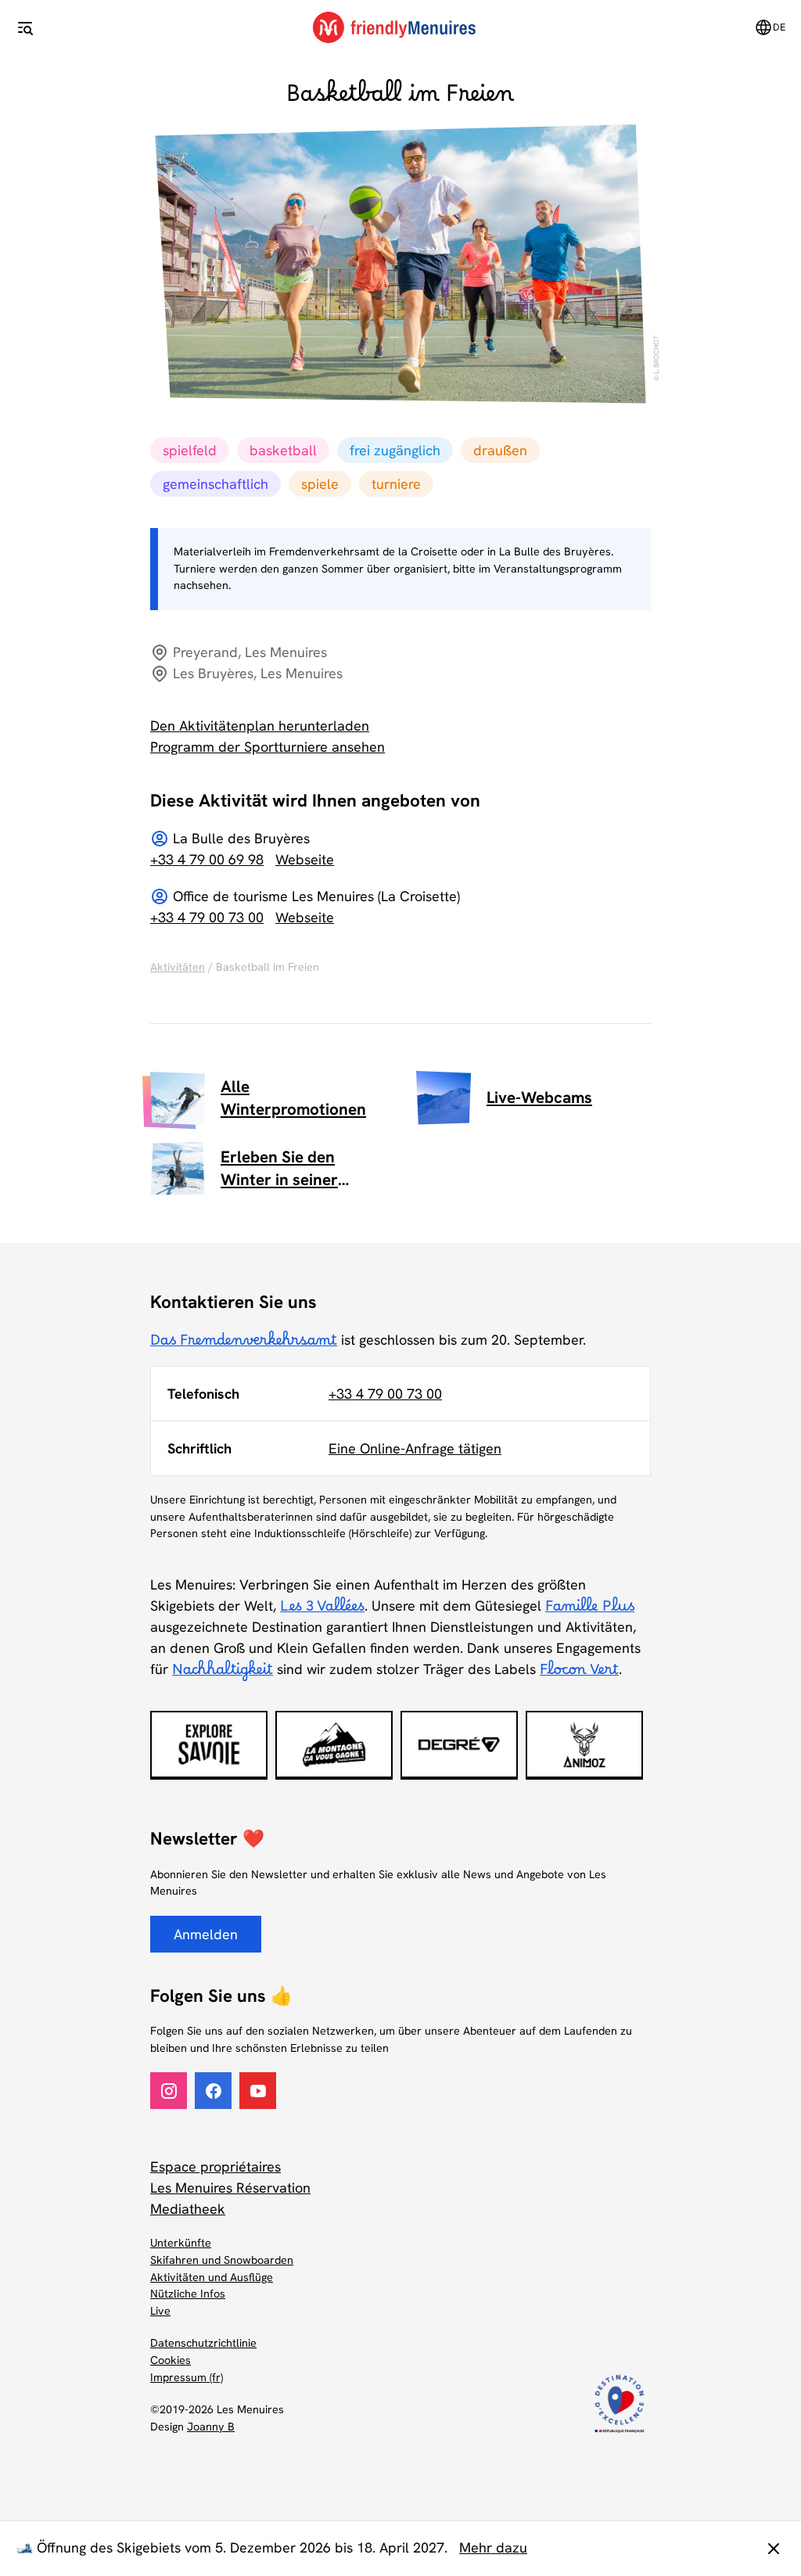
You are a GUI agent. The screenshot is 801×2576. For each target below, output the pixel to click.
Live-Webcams (539, 1097)
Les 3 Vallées (322, 1611)
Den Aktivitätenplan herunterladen (260, 726)
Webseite (305, 859)
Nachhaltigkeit (223, 1674)
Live (160, 2311)
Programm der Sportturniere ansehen (268, 747)
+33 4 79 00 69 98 (207, 859)
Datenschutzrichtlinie (203, 2343)
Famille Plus (590, 1611)
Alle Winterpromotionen (293, 1098)
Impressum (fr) (187, 2377)
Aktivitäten (178, 967)
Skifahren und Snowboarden (222, 2260)
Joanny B (211, 2427)
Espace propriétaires (216, 2166)
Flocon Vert (579, 1674)
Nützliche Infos (188, 2294)
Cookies (171, 2360)
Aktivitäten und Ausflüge (212, 2277)
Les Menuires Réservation (230, 2188)
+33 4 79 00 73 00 (207, 917)
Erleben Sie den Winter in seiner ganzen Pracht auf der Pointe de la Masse (302, 1169)
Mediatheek (188, 2209)
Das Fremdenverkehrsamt (244, 1345)
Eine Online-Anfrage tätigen (415, 1448)
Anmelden (206, 1934)
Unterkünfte (181, 2243)
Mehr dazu (493, 2547)
